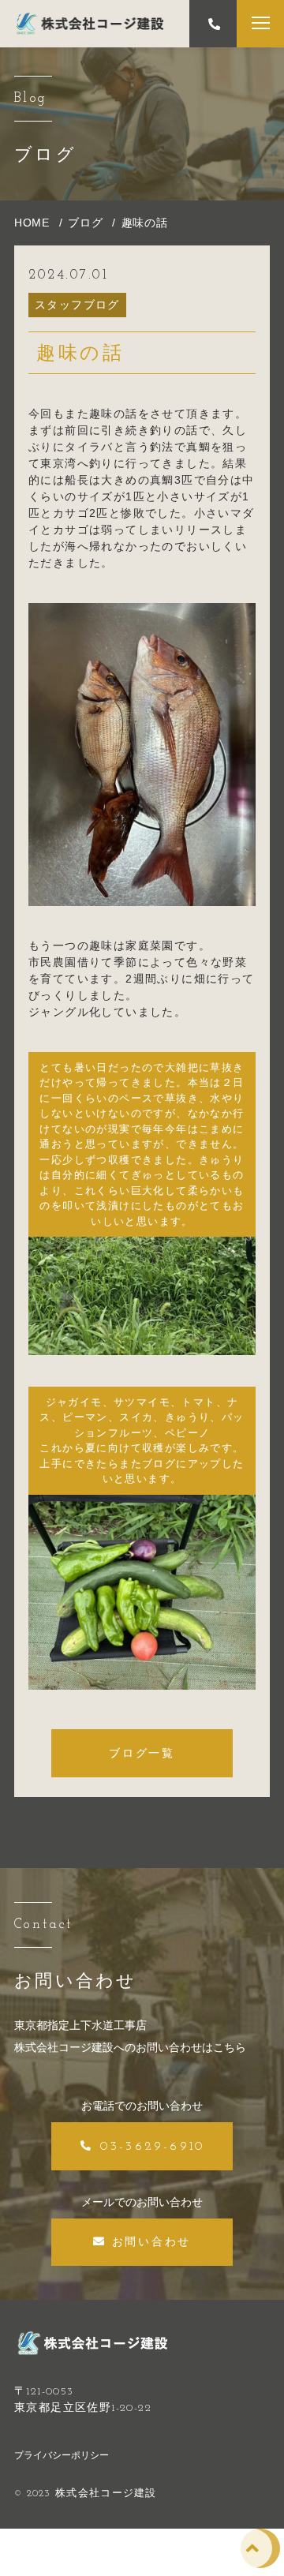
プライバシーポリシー (62, 2455)
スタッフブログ (77, 305)
